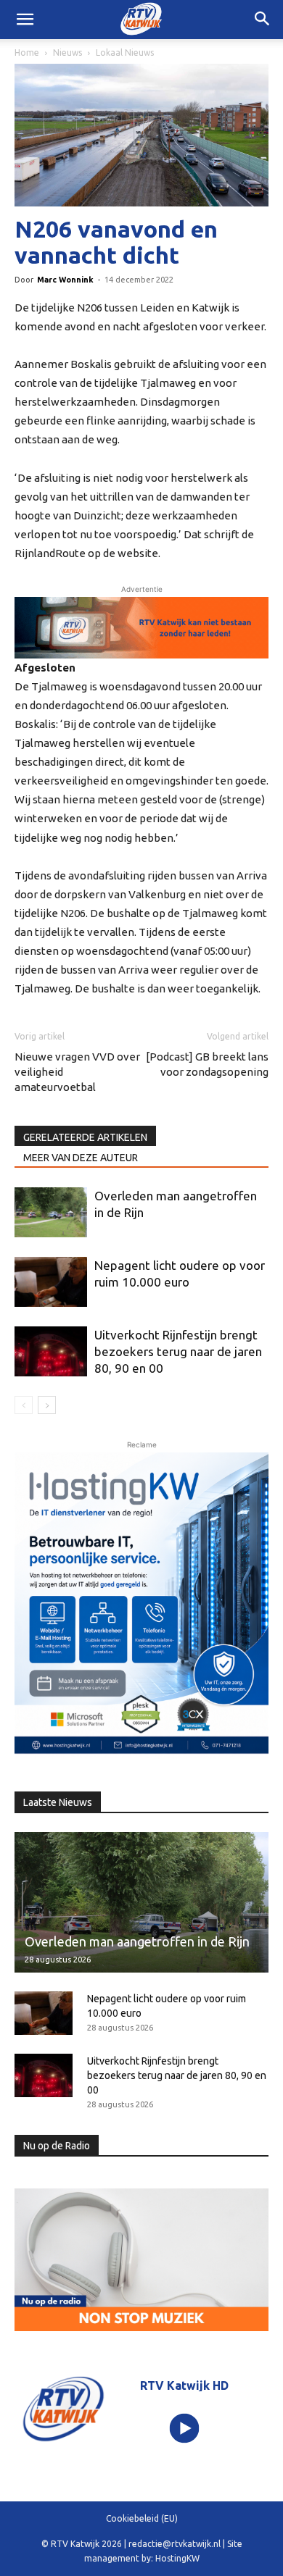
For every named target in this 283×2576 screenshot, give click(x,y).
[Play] (184, 2429)
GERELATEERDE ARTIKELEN (85, 1137)
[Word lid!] (141, 628)
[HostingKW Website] (141, 1606)
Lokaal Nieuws (125, 53)
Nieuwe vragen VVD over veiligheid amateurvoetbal (77, 1072)
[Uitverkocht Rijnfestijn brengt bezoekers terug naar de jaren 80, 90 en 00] (51, 1351)
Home (27, 53)
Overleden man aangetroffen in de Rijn (137, 1941)
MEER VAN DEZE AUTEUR (81, 1158)
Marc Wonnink (65, 280)
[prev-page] (24, 1405)
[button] (263, 20)
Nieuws (67, 53)
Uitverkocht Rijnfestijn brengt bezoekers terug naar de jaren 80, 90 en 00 (178, 1351)
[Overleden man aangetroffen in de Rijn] (51, 1212)
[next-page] (47, 1405)
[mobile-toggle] (25, 20)
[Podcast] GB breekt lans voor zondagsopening (207, 1064)
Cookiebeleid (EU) (142, 2518)
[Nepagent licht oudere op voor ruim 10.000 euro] (51, 1282)
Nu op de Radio (57, 2146)
